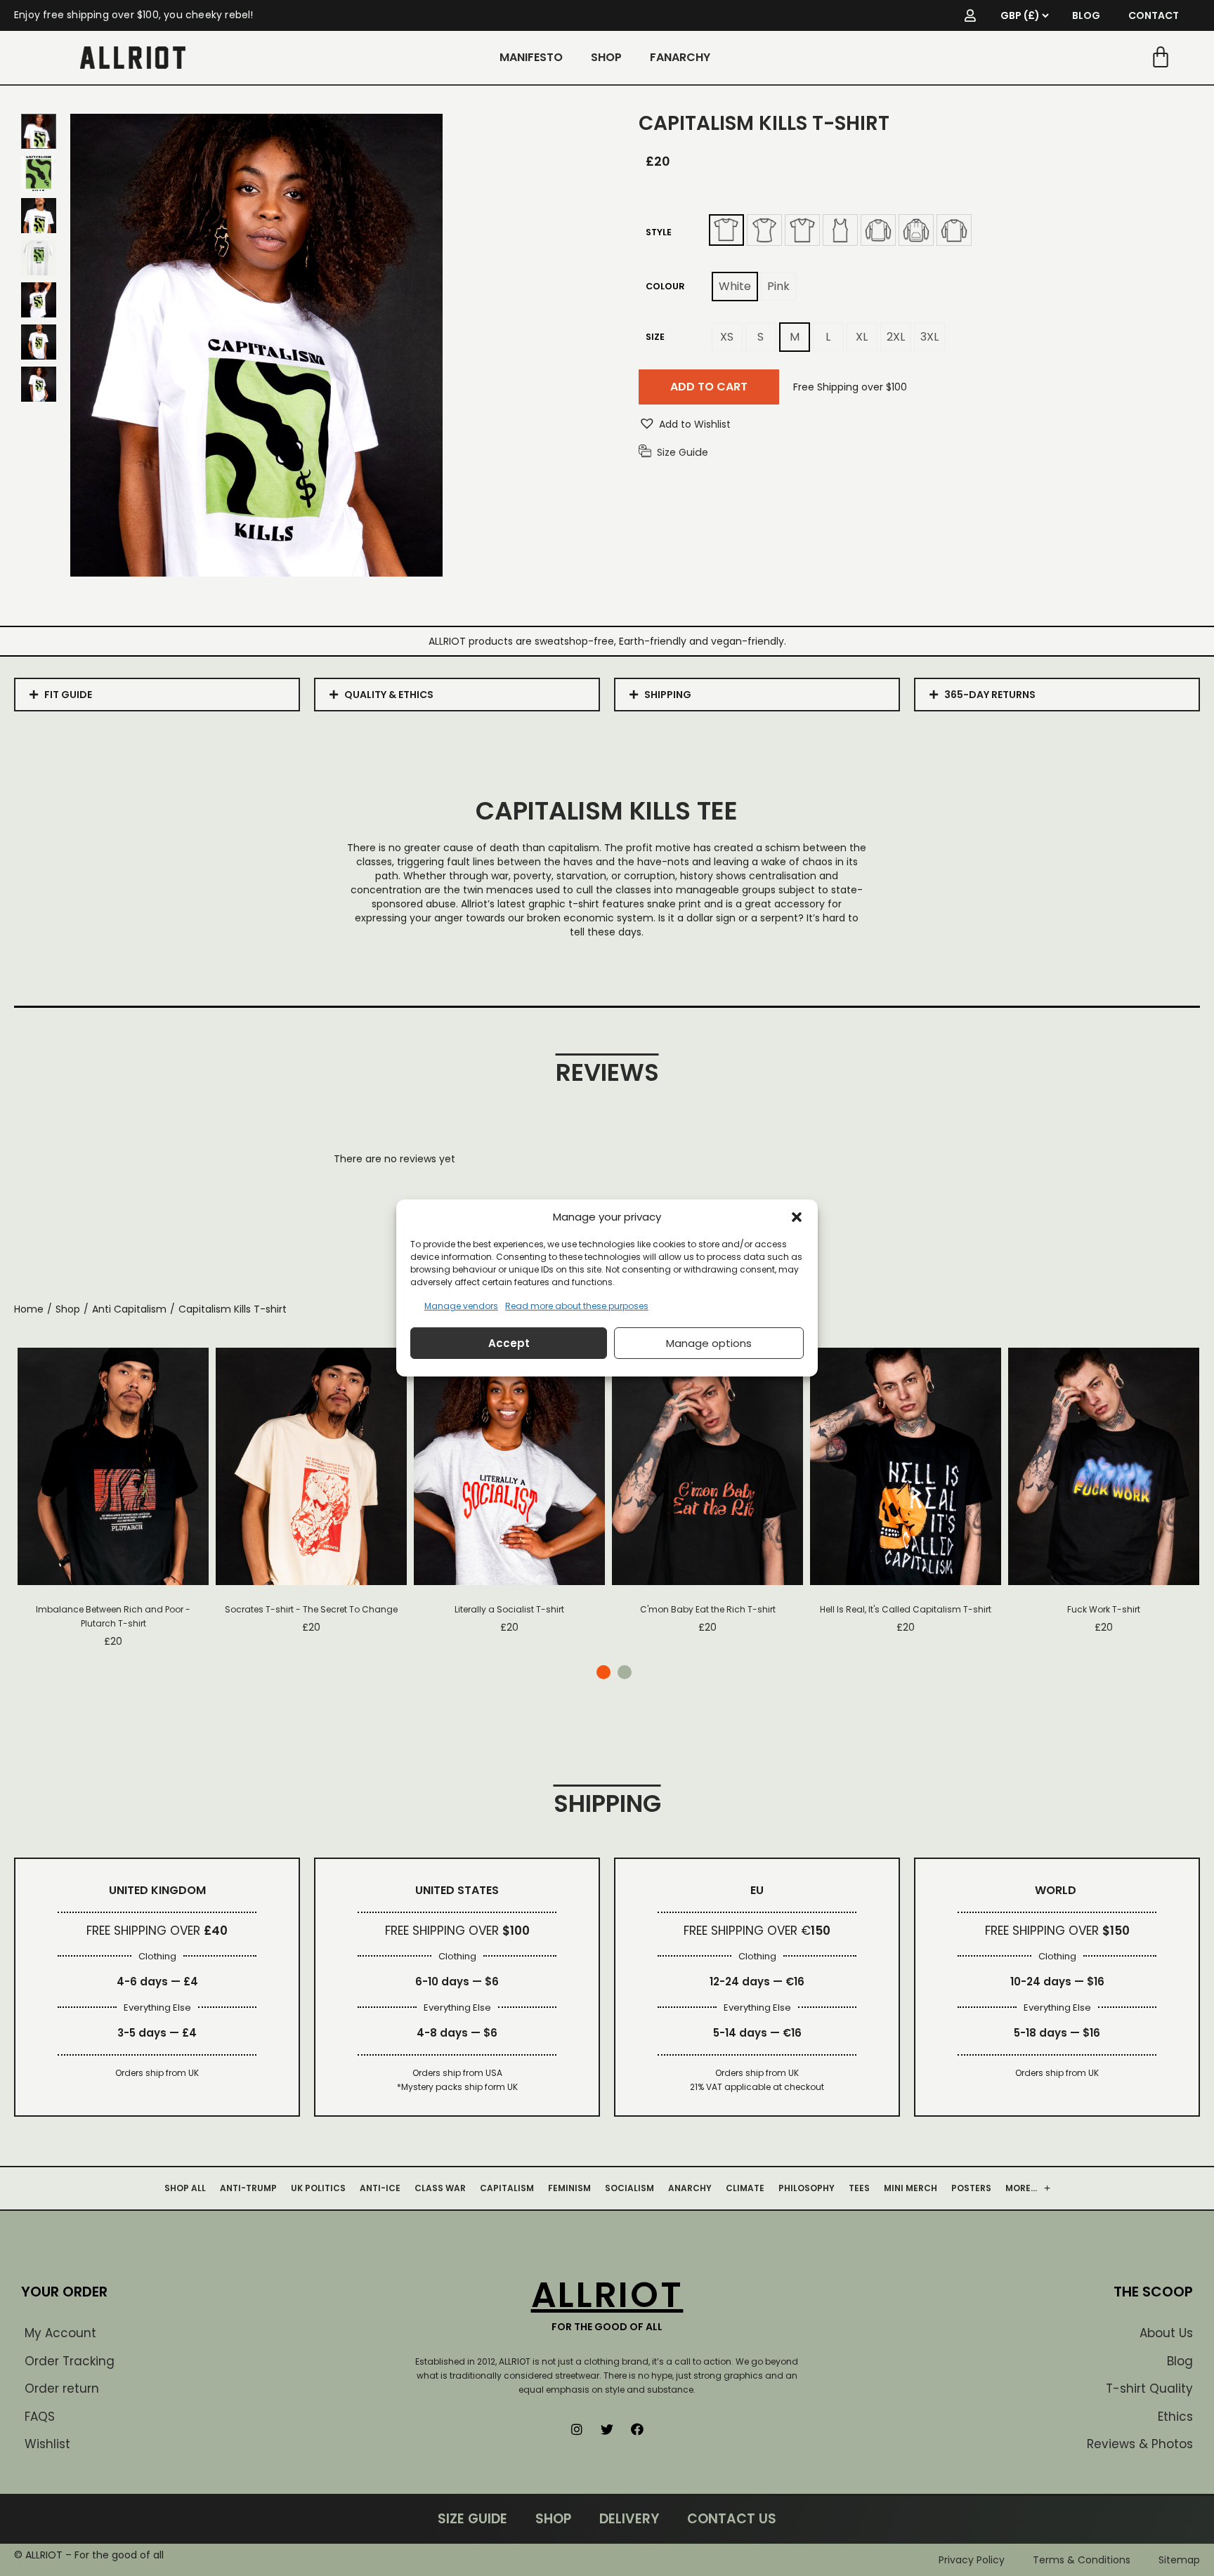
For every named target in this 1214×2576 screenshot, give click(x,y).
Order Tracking (70, 2361)
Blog (1180, 2361)
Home (29, 1309)
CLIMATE (745, 2188)
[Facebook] (637, 2429)
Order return (62, 2388)
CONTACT (1154, 15)
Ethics (1175, 2417)
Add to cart (709, 387)
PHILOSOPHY (807, 2188)
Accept (509, 1343)
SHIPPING (668, 695)
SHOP (606, 57)
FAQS (40, 2417)
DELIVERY (629, 2519)
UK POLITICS (318, 2188)
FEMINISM (569, 2188)
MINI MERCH (910, 2188)
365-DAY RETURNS (990, 695)
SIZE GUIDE (472, 2519)
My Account (60, 2333)
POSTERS (971, 2188)
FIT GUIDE (68, 695)
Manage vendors (461, 1306)
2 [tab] (625, 1672)
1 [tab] (603, 1672)
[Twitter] (607, 2429)
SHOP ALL (185, 2188)
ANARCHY (690, 2188)
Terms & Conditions (1082, 2560)
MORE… (1021, 2188)
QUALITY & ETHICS (389, 695)
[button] (797, 1217)
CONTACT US (732, 2519)
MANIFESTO (531, 57)
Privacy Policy (972, 2560)
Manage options (709, 1343)
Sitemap (1179, 2560)
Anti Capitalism (129, 1309)
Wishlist (47, 2444)
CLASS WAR (440, 2188)
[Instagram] (576, 2429)
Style (659, 232)
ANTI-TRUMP (248, 2188)
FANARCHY (680, 57)
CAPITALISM (507, 2188)
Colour (665, 286)
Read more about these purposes (577, 1306)
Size (655, 337)
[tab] (157, 695)
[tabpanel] (113, 1498)
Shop (68, 1309)
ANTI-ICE (380, 2188)
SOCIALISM (629, 2188)
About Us (1166, 2333)
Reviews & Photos (1140, 2444)
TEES (859, 2188)
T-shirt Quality (1149, 2388)
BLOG (1086, 15)
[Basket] (1161, 58)
